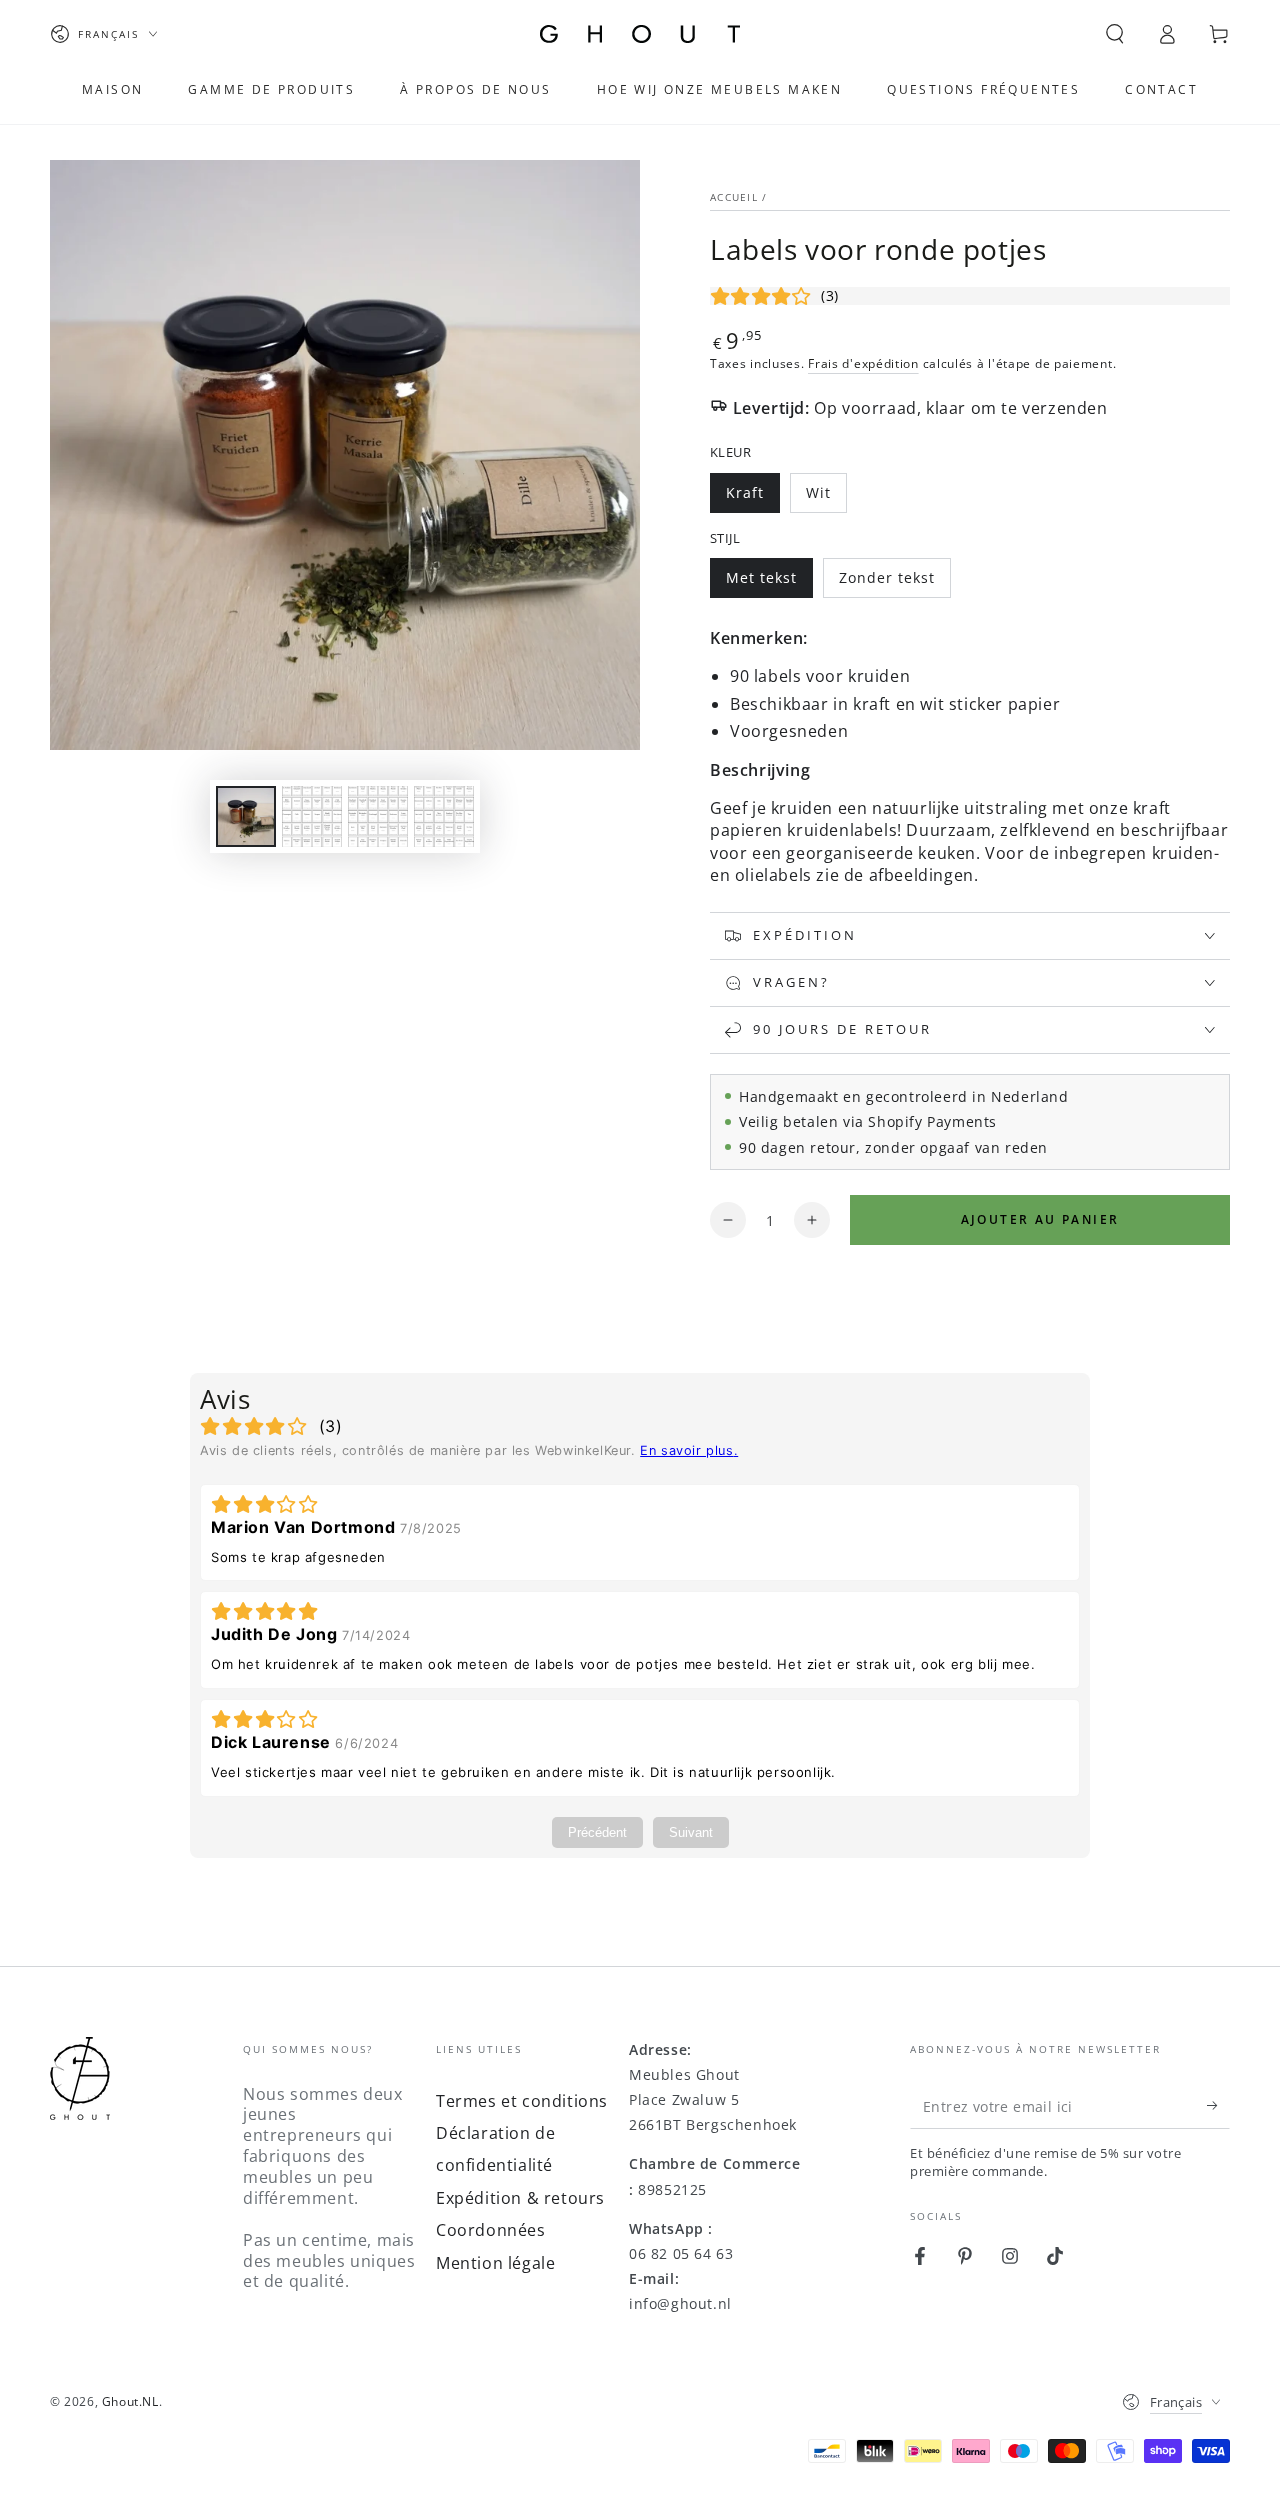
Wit (826, 498)
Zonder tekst (886, 583)
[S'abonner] (1218, 2106)
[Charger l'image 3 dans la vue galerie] (378, 816)
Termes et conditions (522, 2101)
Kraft (752, 498)
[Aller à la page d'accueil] (640, 34)
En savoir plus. (689, 1450)
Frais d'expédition (863, 363)
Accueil (734, 197)
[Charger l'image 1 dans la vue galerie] (246, 816)
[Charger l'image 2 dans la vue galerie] (312, 816)
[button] (1115, 34)
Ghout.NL (130, 2401)
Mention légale (495, 2263)
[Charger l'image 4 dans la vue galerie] (444, 816)
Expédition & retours (520, 2198)
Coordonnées (491, 2230)
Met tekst (769, 583)
